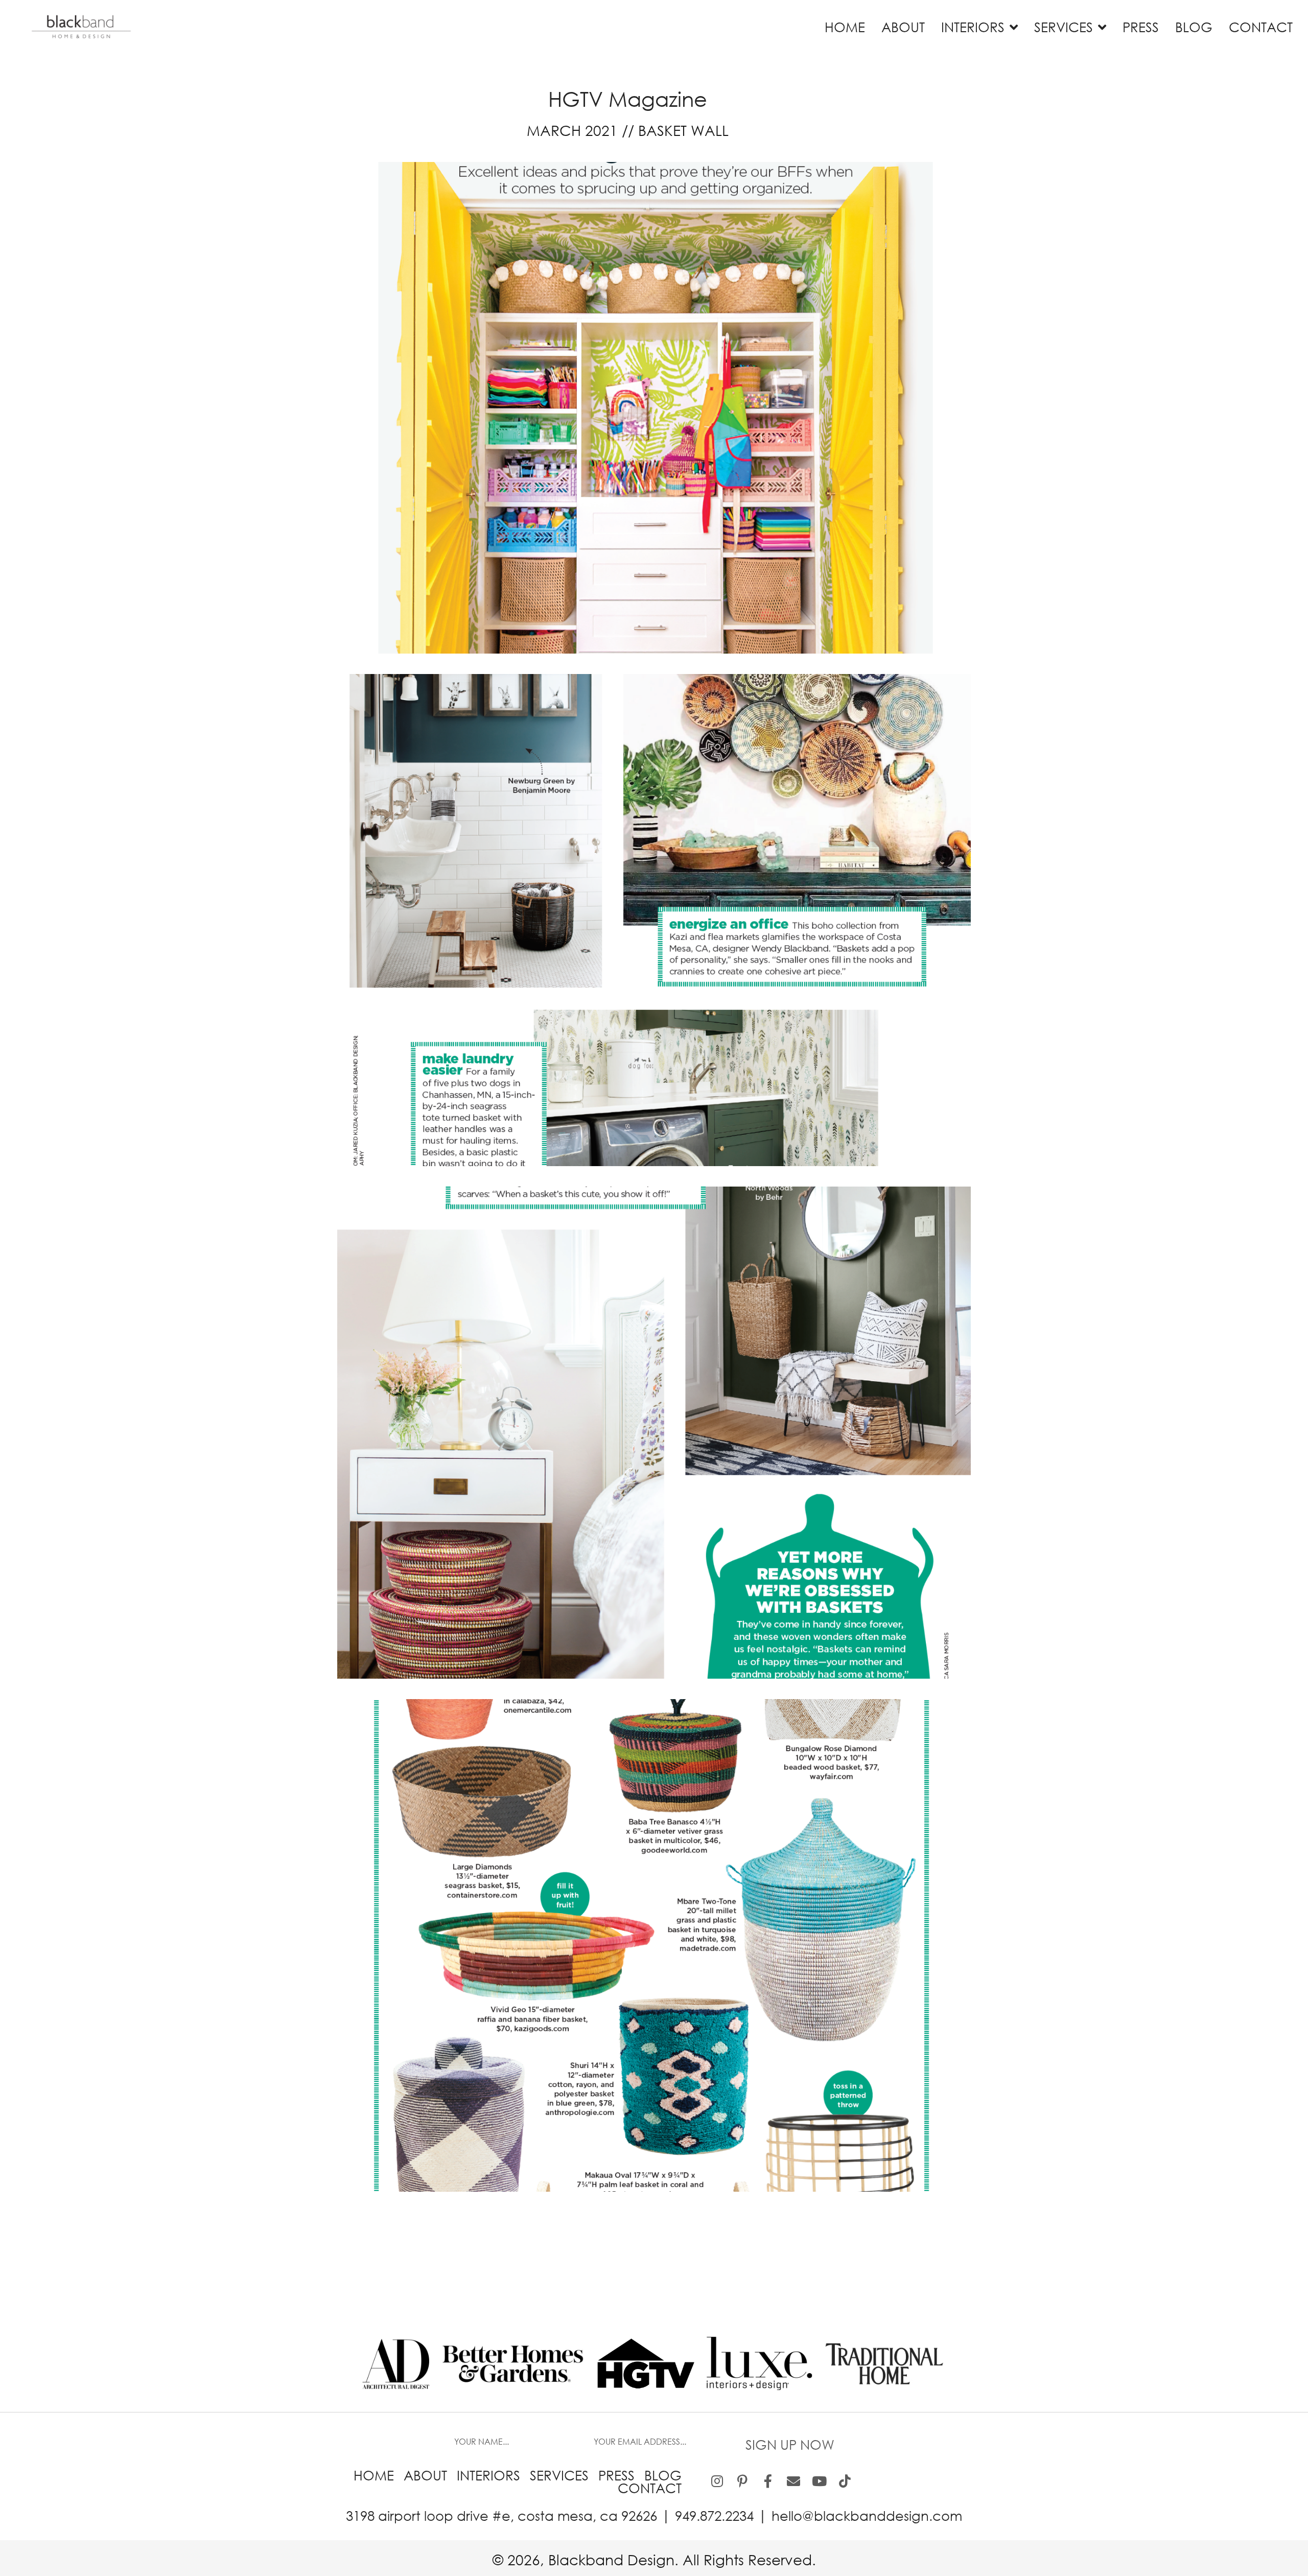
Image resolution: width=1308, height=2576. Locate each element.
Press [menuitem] (616, 2475)
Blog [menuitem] (663, 2475)
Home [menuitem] (374, 2475)
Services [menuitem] (559, 2475)
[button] (790, 2441)
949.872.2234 (714, 2515)
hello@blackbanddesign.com (867, 2515)
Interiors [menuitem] (488, 2475)
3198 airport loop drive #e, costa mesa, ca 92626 (501, 2515)
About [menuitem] (425, 2475)
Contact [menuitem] (650, 2488)
